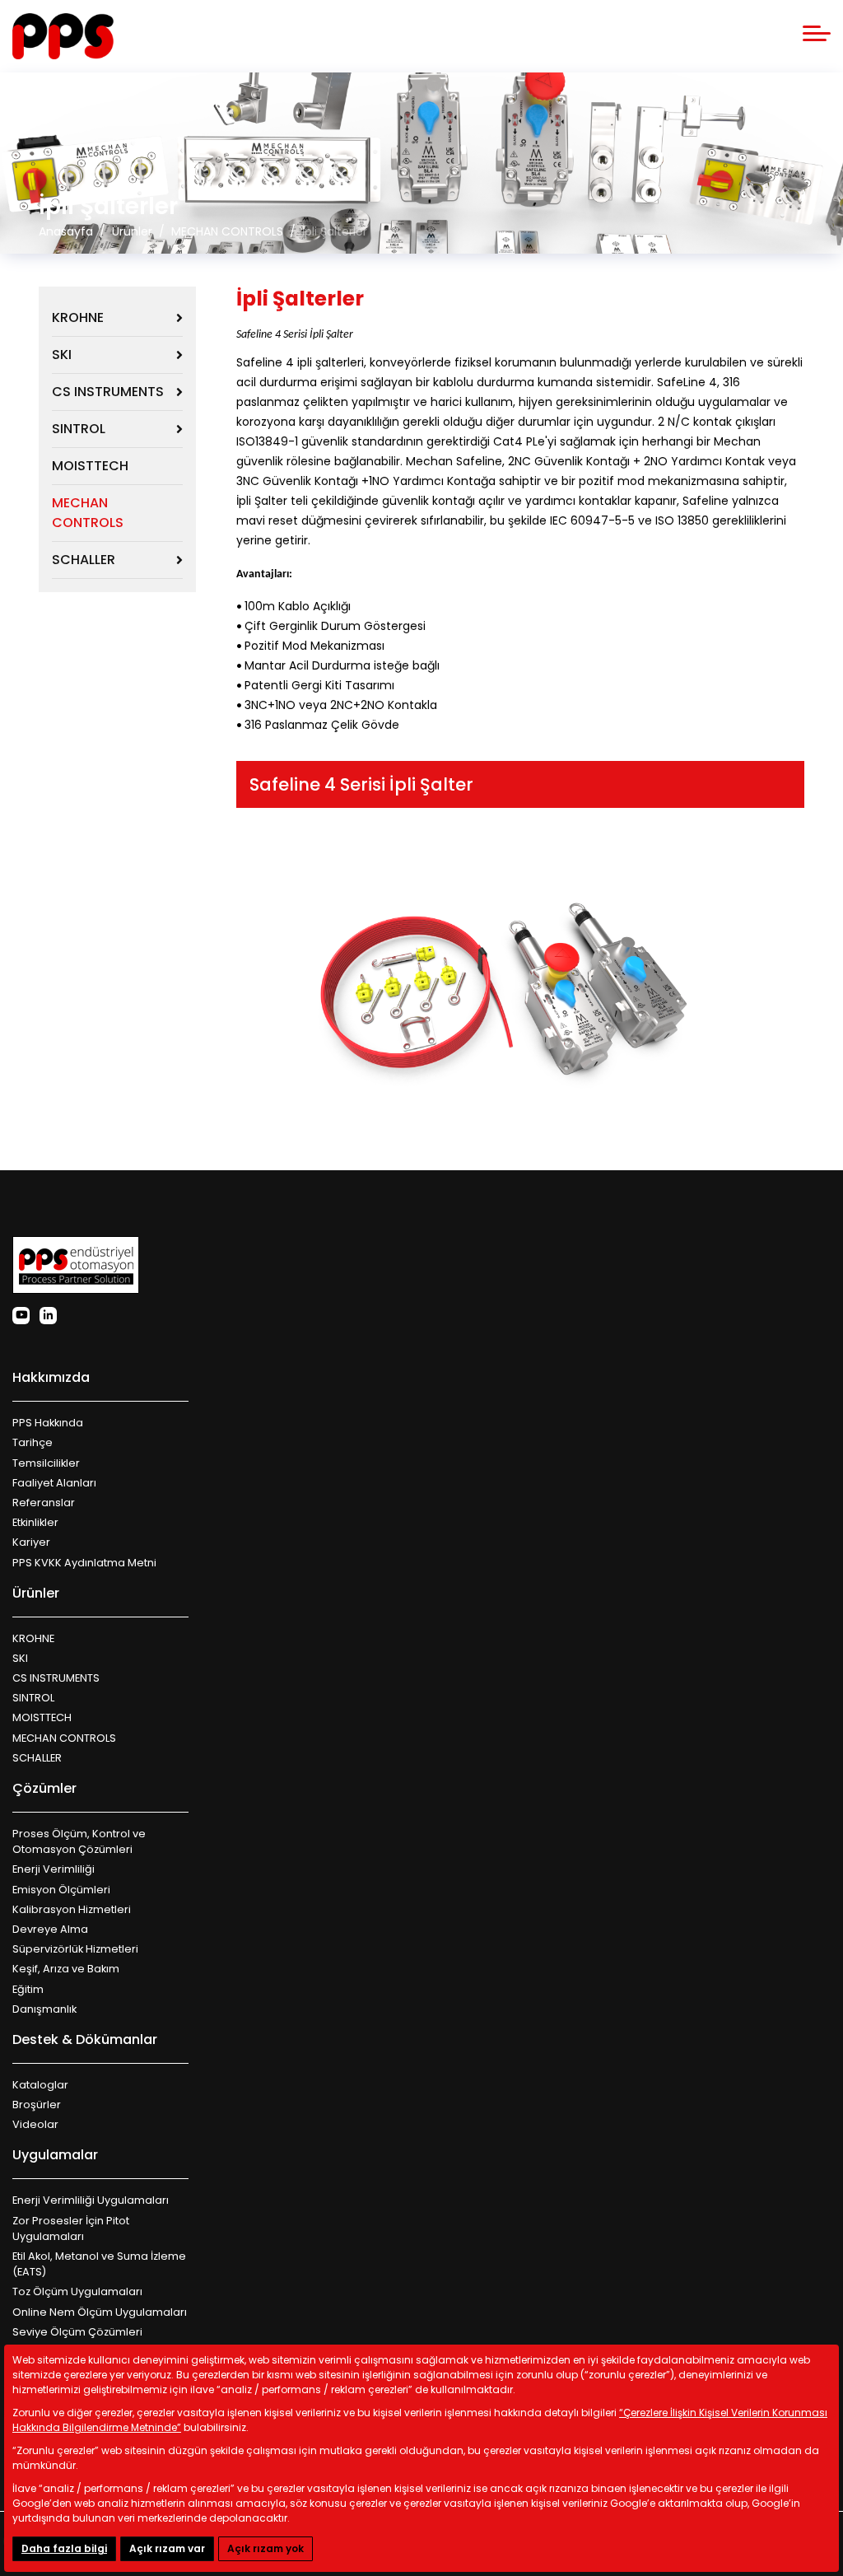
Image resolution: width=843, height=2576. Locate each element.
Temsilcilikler (46, 1463)
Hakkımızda (51, 1377)
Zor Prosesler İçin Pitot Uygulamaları (71, 2228)
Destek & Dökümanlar (85, 2039)
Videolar (35, 2124)
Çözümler (44, 1788)
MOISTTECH (90, 466)
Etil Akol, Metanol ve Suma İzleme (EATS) (99, 2264)
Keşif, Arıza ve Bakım (66, 1969)
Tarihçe (33, 1442)
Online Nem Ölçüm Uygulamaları (100, 2312)
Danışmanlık (44, 2009)
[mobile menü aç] (817, 33)
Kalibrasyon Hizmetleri (72, 1909)
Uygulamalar (55, 2155)
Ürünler (36, 1593)
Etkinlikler (35, 1522)
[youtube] (21, 1316)
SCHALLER (84, 560)
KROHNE (78, 317)
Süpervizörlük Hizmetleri (75, 1949)
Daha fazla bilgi (64, 2548)
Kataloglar (40, 2085)
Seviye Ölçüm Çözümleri (77, 2332)
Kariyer (31, 1542)
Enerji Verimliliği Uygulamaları (91, 2200)
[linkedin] (48, 1316)
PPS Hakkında (48, 1423)
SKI (62, 355)
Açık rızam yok (265, 2548)
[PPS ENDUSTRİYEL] (63, 36)
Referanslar (44, 1503)
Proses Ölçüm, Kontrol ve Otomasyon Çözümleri (79, 1841)
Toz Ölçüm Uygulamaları (77, 2291)
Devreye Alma (50, 1929)
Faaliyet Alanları (54, 1483)
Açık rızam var (167, 2548)
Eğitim (28, 1989)
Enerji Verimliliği (54, 1869)
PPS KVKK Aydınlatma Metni (84, 1563)
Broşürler (37, 2105)
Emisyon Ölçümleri (61, 1890)
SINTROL (79, 429)
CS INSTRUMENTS (108, 392)
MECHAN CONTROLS (88, 513)
